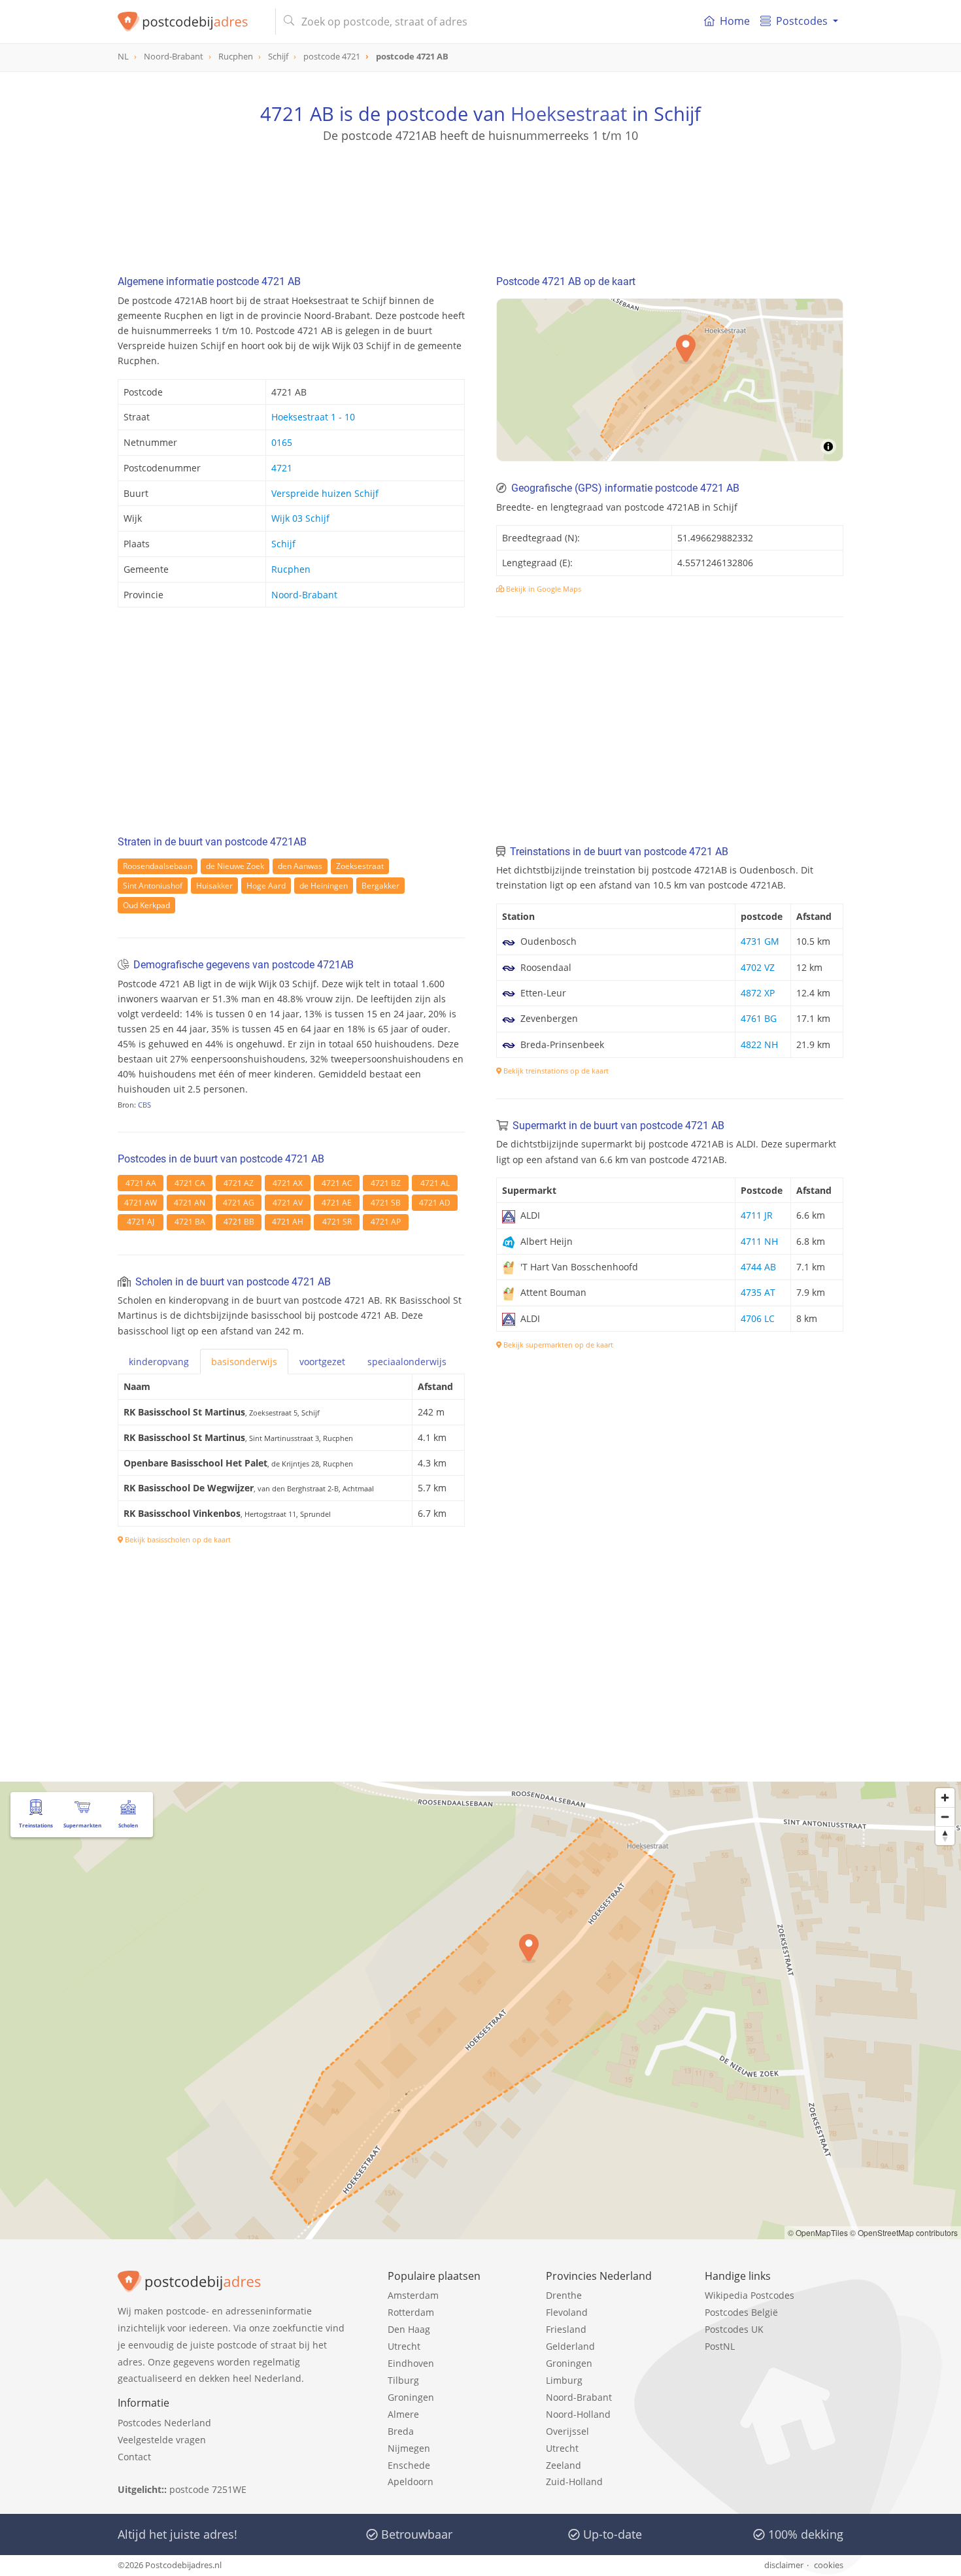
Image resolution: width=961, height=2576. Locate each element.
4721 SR (337, 1222)
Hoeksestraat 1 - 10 (313, 417)
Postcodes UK (734, 2329)
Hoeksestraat (569, 113)
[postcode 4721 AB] (191, 22)
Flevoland (567, 2312)
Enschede (409, 2465)
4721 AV (288, 1203)
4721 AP (386, 1222)
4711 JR (757, 1215)
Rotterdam (411, 2312)
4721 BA (190, 1222)
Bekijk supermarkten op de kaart (557, 1345)
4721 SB (386, 1203)
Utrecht (404, 2346)
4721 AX (288, 1183)
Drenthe (564, 2295)
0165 (282, 442)
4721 (282, 468)
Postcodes (802, 21)
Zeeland (564, 2465)
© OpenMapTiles (818, 2232)
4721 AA (141, 1183)
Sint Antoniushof (153, 886)
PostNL (720, 2346)
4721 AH (288, 1222)
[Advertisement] (480, 203)
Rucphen (291, 569)
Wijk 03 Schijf (300, 518)
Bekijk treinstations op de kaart (555, 1071)
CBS (144, 1105)
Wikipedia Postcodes (750, 2295)
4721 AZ (239, 1183)
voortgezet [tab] (322, 1362)
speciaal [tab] (407, 1362)
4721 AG (239, 1203)
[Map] (670, 380)
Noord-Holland (578, 2414)
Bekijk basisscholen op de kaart (177, 1539)
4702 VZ (758, 967)
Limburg (564, 2380)
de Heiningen (324, 886)
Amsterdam (413, 2295)
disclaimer (784, 2565)
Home (735, 21)
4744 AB (758, 1267)
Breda (401, 2431)
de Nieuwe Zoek (235, 866)
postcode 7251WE (208, 2489)
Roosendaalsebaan (158, 866)
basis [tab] (244, 1362)
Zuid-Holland (574, 2482)
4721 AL (435, 1183)
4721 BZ (386, 1183)
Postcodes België (741, 2312)
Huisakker (214, 886)
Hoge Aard (266, 886)
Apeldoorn (411, 2482)
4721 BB (239, 1222)
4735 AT (758, 1292)
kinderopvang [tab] (159, 1362)
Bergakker (380, 886)
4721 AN (190, 1203)
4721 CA (190, 1183)
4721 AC (337, 1183)
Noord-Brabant (304, 595)
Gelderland (570, 2346)
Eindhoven (411, 2363)
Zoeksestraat (360, 866)
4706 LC (758, 1318)
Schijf (283, 544)
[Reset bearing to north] (945, 1836)
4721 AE (337, 1203)
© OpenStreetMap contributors (904, 2232)
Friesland (566, 2329)
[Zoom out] (945, 1817)
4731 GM (760, 941)
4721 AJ (141, 1222)
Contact (134, 2457)
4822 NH (759, 1044)
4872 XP (758, 993)
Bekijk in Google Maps (543, 589)
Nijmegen (409, 2448)
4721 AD (435, 1203)
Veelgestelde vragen (162, 2440)
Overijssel (567, 2431)
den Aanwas (300, 866)
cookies (829, 2565)
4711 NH (759, 1241)
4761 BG (759, 1018)
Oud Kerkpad (146, 905)
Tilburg (403, 2380)
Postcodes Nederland (164, 2423)
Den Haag (409, 2329)
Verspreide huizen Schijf (325, 493)
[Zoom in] (945, 1798)
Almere (403, 2414)
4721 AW (141, 1203)
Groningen (411, 2397)
